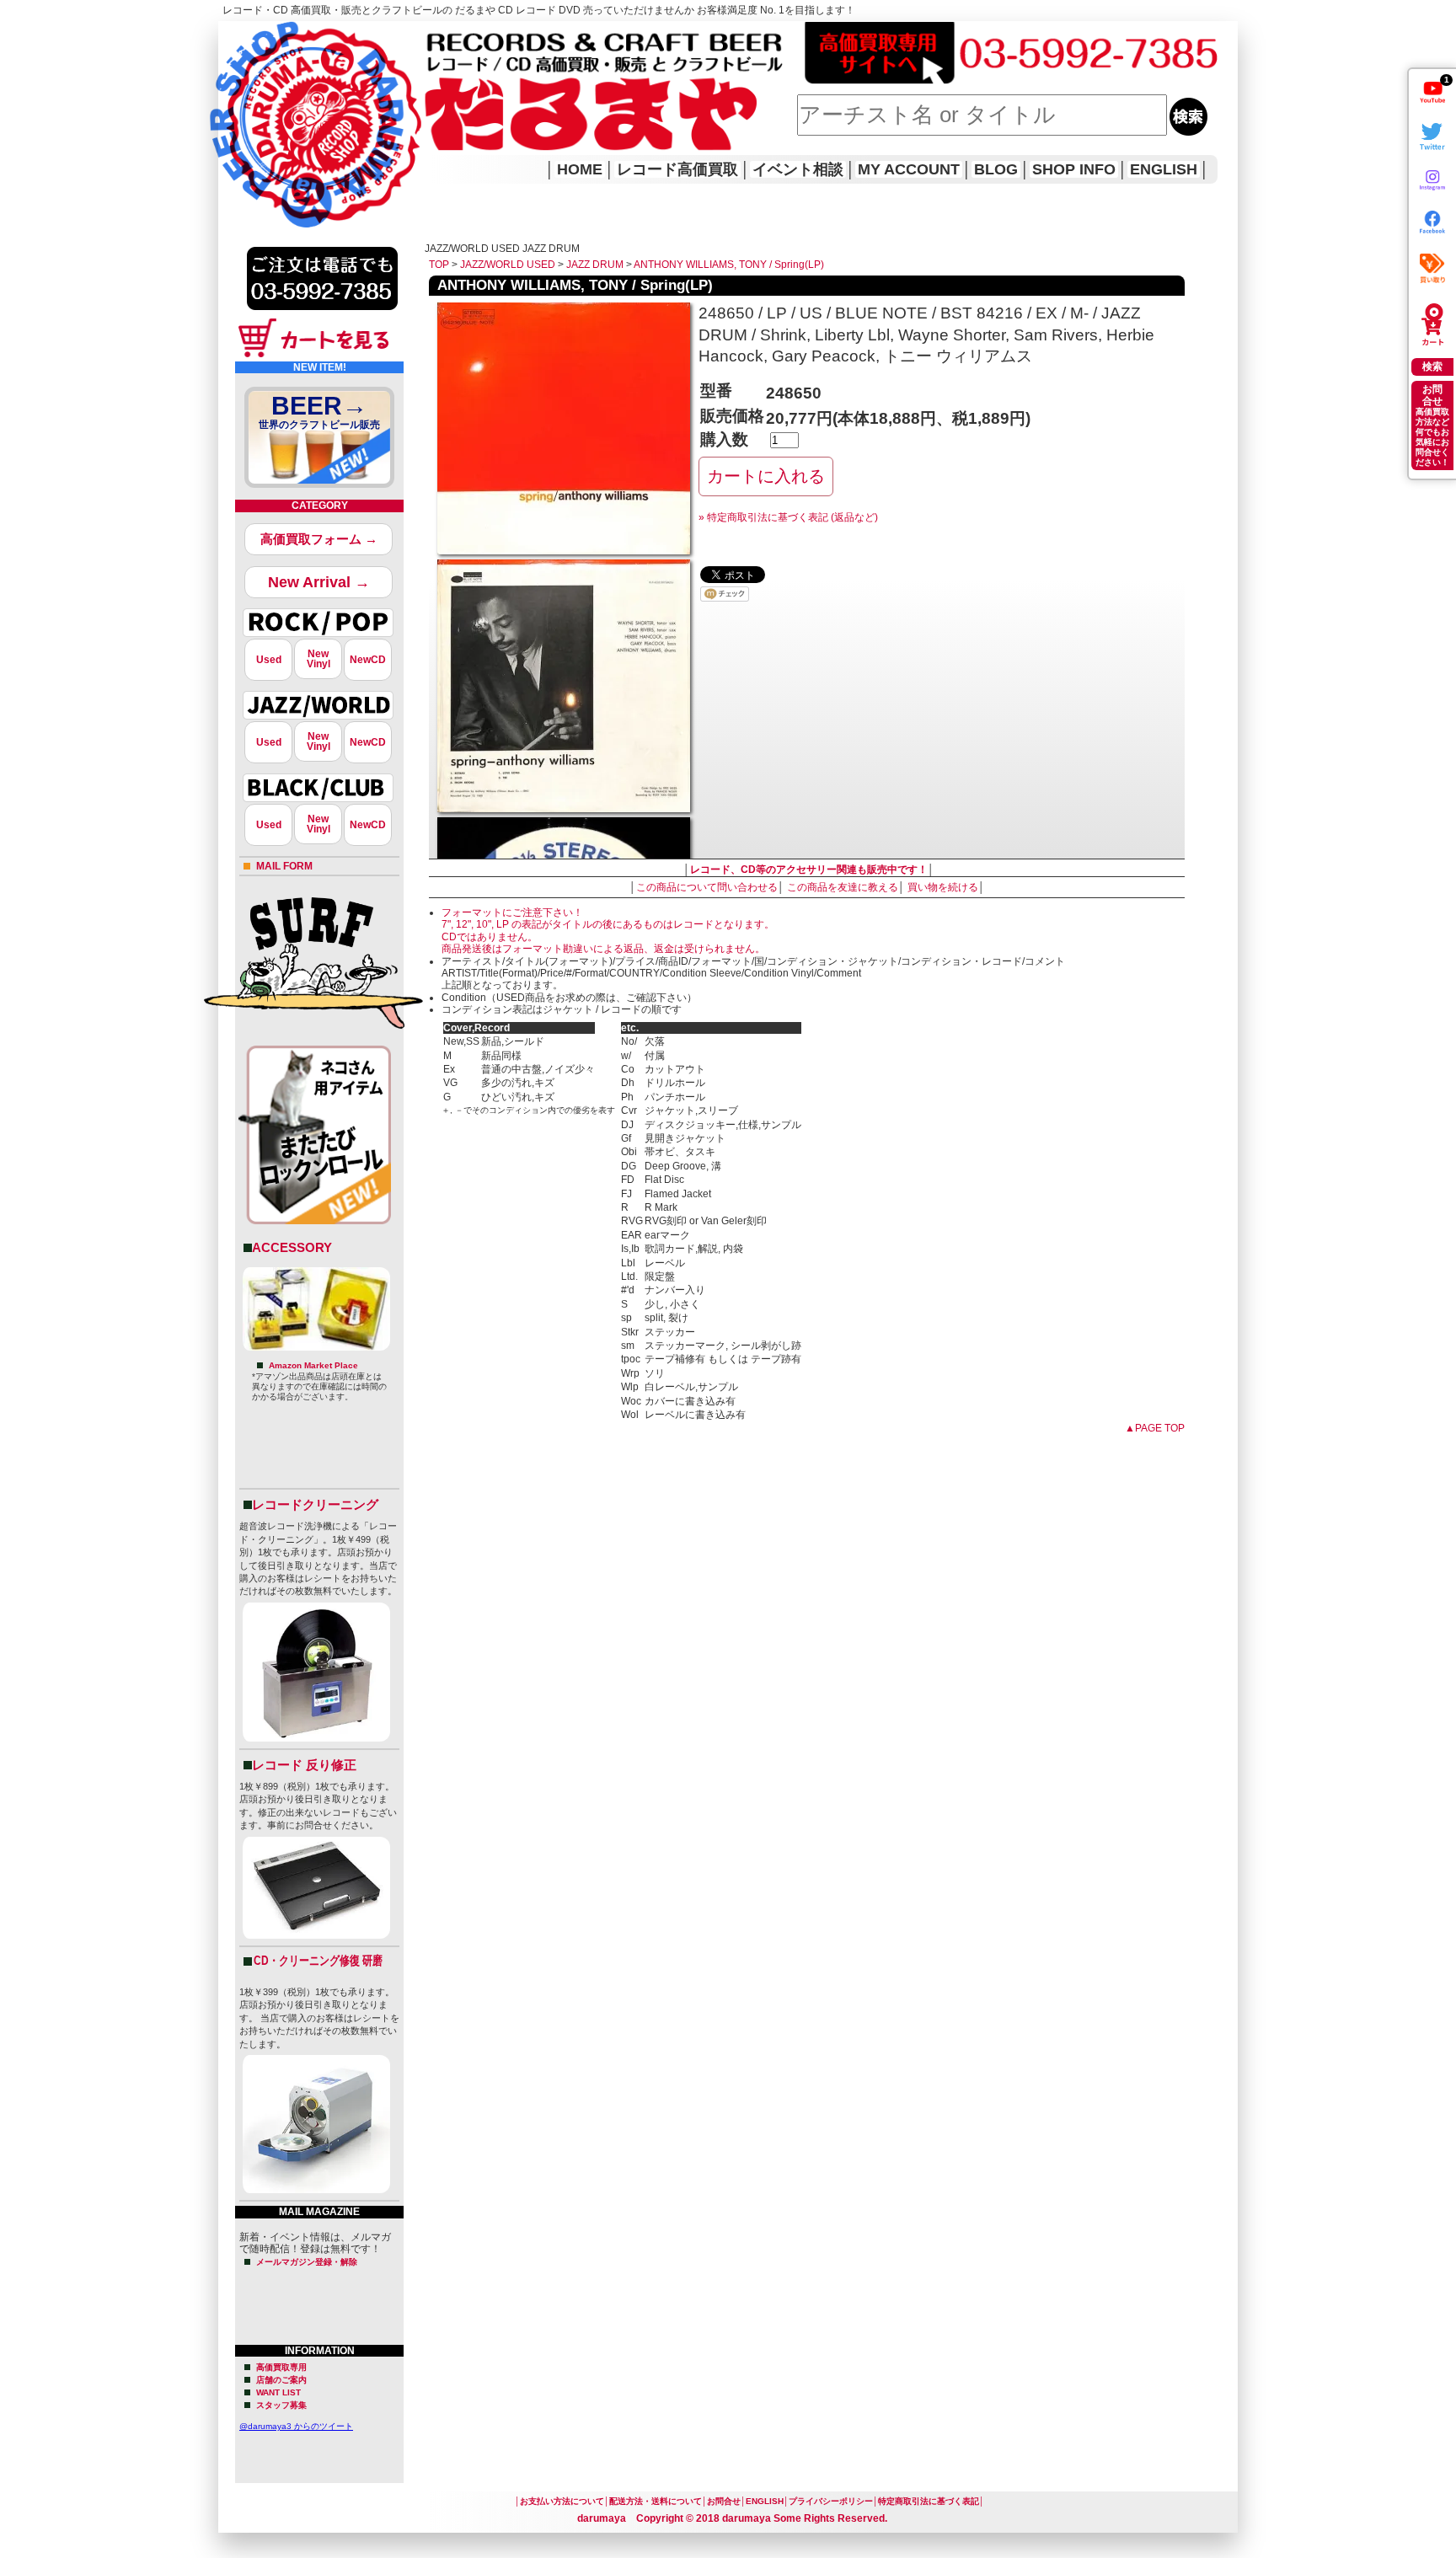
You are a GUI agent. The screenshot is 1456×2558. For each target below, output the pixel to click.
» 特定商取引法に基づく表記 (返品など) (788, 517)
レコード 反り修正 (304, 1765)
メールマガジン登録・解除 (307, 2262)
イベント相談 (798, 169)
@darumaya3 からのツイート (296, 2426)
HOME (242, 101)
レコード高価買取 (677, 169)
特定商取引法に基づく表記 (929, 2501)
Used (269, 660)
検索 (1432, 367)
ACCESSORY (292, 1247)
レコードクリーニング (315, 1504)
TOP (439, 265)
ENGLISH (1164, 169)
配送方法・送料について (656, 2501)
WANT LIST (278, 2392)
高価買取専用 (281, 2367)
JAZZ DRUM (595, 265)
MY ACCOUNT (909, 169)
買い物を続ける (943, 887)
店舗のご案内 (281, 2380)
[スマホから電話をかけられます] (322, 315)
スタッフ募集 (281, 2405)
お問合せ (724, 2501)
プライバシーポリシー (831, 2501)
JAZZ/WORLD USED (508, 265)
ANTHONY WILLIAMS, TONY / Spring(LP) (729, 265)
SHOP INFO (1074, 169)
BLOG (996, 169)
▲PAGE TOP (1155, 1428)
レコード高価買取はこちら (287, 35)
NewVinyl (318, 659)
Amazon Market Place (313, 1365)
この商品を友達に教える (843, 887)
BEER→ (319, 411)
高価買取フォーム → (319, 539)
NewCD (368, 660)
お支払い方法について (562, 2501)
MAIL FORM (284, 866)
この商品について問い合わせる (707, 887)
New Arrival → (319, 582)
